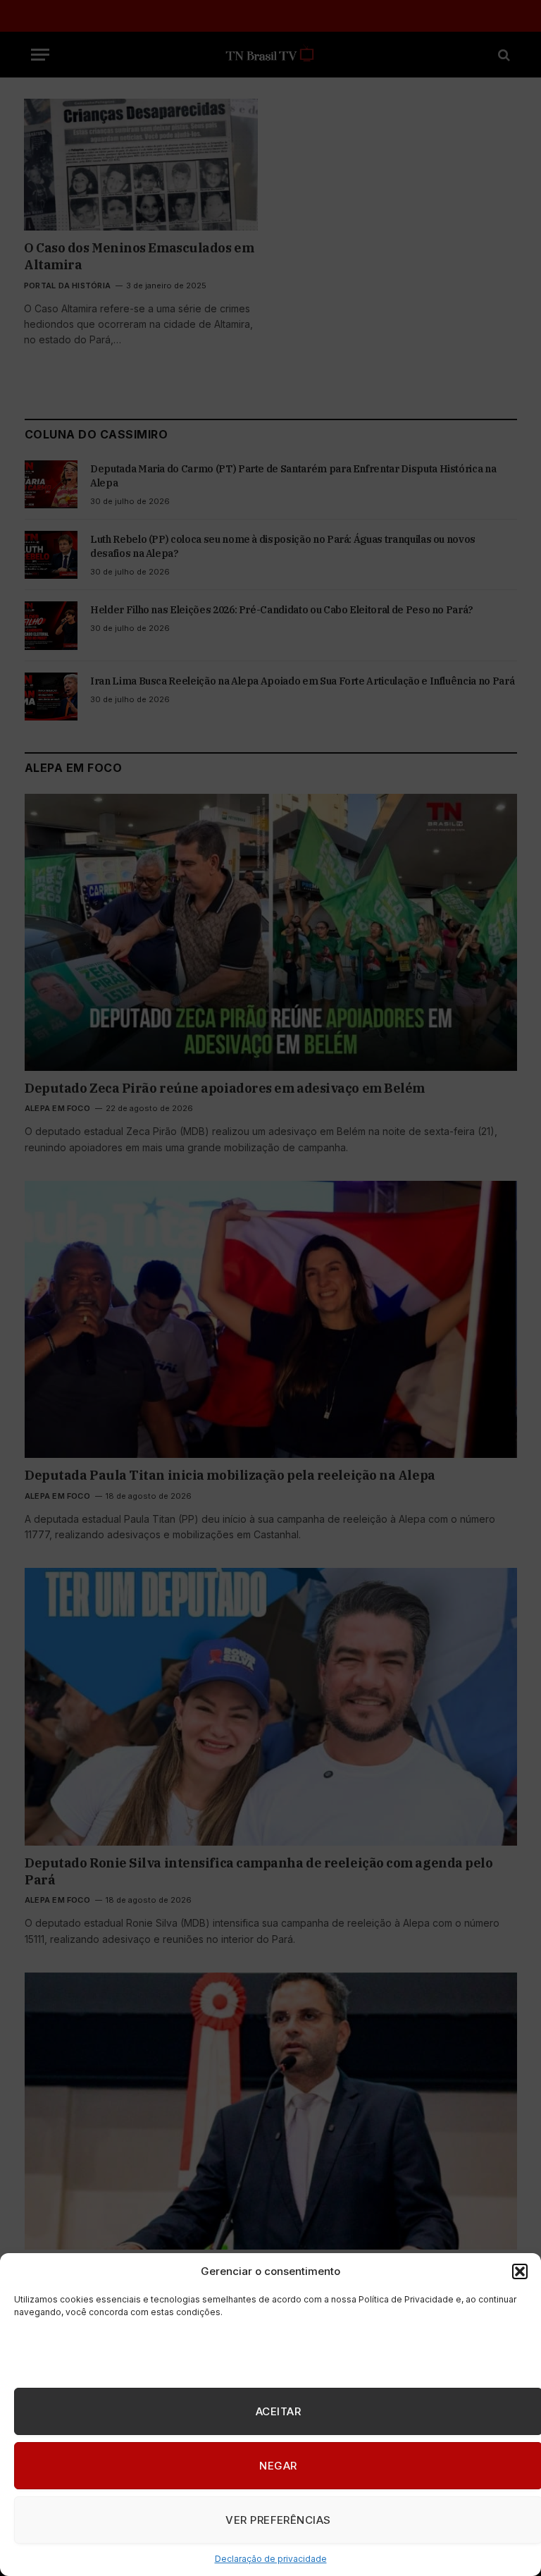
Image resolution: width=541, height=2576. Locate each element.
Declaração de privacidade (271, 2559)
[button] (520, 2271)
